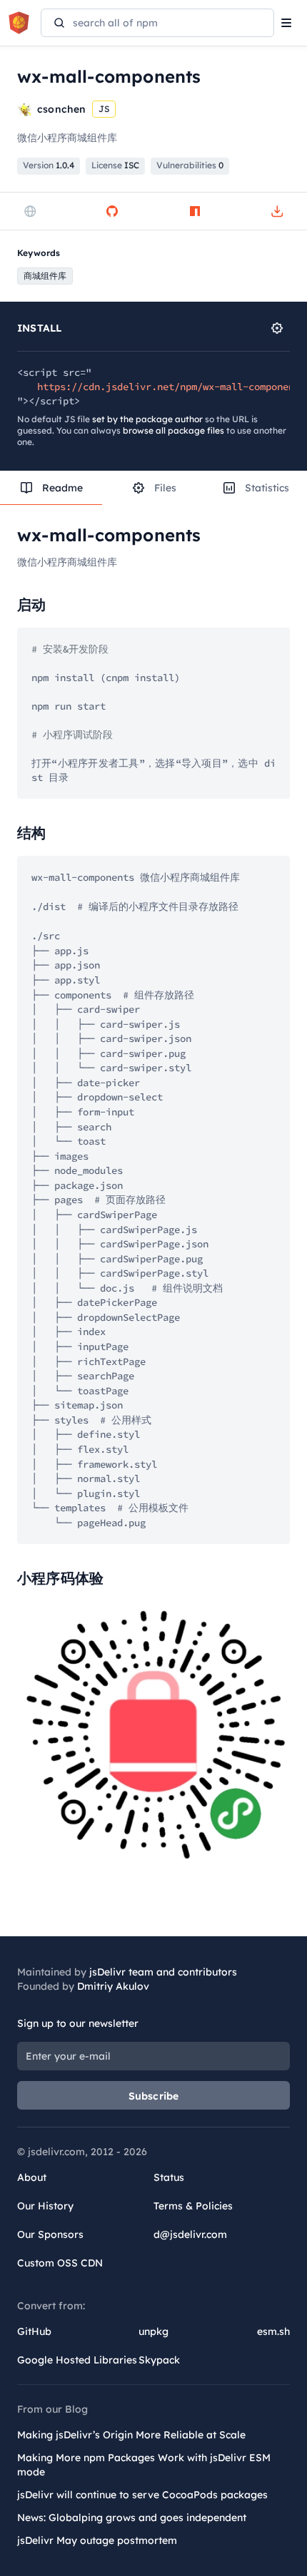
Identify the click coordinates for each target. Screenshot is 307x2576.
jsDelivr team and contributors (163, 1972)
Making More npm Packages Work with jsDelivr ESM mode (144, 2465)
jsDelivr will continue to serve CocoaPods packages (142, 2495)
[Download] (277, 211)
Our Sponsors (50, 2234)
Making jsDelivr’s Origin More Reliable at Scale (131, 2435)
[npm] (195, 211)
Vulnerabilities (190, 165)
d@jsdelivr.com (190, 2234)
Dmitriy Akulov (113, 1986)
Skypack (159, 2360)
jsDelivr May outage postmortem (97, 2540)
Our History (45, 2206)
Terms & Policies (193, 2206)
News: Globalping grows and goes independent (132, 2518)
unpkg (153, 2331)
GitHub (34, 2331)
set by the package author (147, 419)
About (32, 2177)
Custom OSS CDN (60, 2263)
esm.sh (273, 2331)
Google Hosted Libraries (77, 2360)
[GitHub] (112, 211)
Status (169, 2177)
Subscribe (154, 2096)
